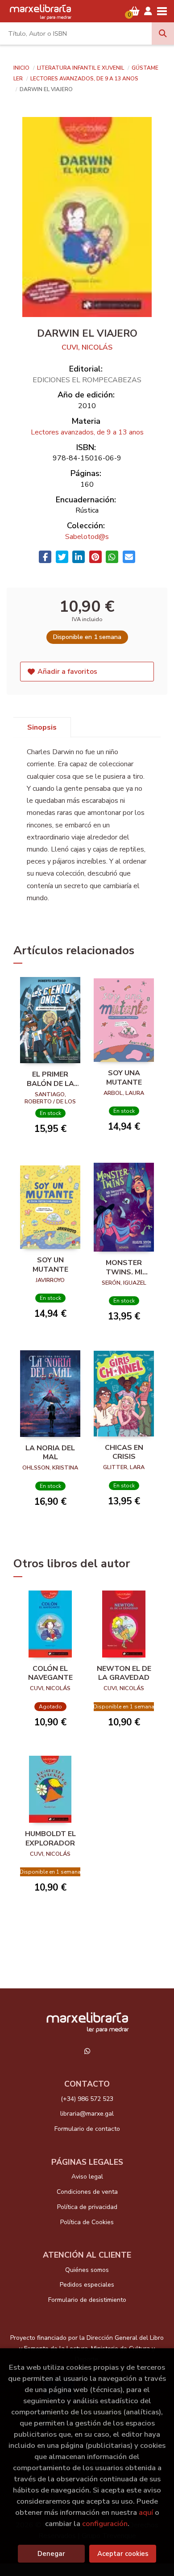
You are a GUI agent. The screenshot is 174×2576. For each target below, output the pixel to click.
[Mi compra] (135, 11)
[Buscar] (163, 33)
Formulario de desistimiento (87, 2300)
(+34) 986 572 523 (87, 2099)
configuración (105, 2524)
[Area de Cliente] (148, 11)
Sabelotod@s (87, 537)
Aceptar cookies (123, 2554)
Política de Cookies (87, 2222)
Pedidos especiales (87, 2285)
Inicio (21, 68)
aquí (146, 2512)
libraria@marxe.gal (87, 2114)
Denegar (51, 2554)
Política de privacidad (87, 2207)
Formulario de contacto (87, 2129)
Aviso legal (87, 2177)
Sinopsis (42, 727)
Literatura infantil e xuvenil (81, 68)
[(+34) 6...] (87, 2051)
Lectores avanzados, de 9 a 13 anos (84, 79)
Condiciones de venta (87, 2192)
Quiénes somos (87, 2270)
